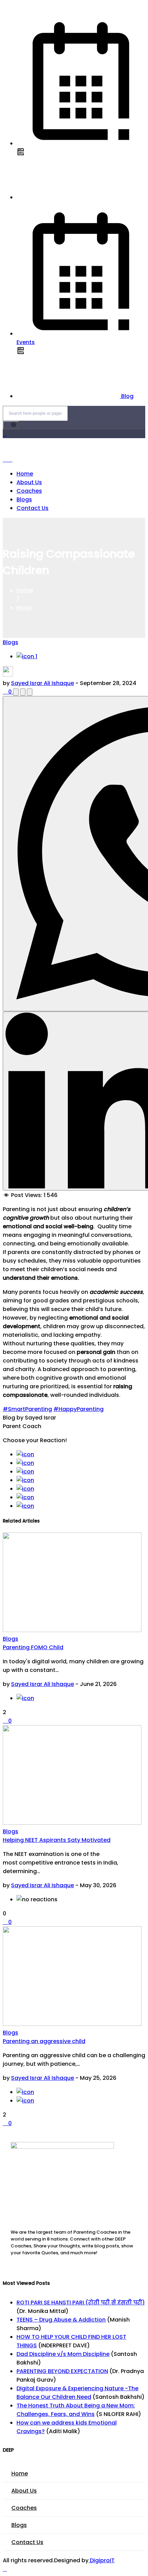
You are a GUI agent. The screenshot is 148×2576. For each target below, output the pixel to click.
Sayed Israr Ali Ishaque (43, 683)
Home (25, 474)
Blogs (24, 499)
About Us (29, 482)
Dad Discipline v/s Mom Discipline (63, 2354)
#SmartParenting (27, 1409)
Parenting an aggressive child (44, 2041)
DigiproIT (102, 2560)
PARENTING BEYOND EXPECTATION (62, 2371)
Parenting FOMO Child (33, 1647)
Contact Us (33, 508)
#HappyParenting (78, 1409)
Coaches (29, 491)
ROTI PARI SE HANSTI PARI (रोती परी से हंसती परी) (81, 2303)
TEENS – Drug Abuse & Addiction (61, 2320)
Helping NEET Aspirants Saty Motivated (57, 1840)
